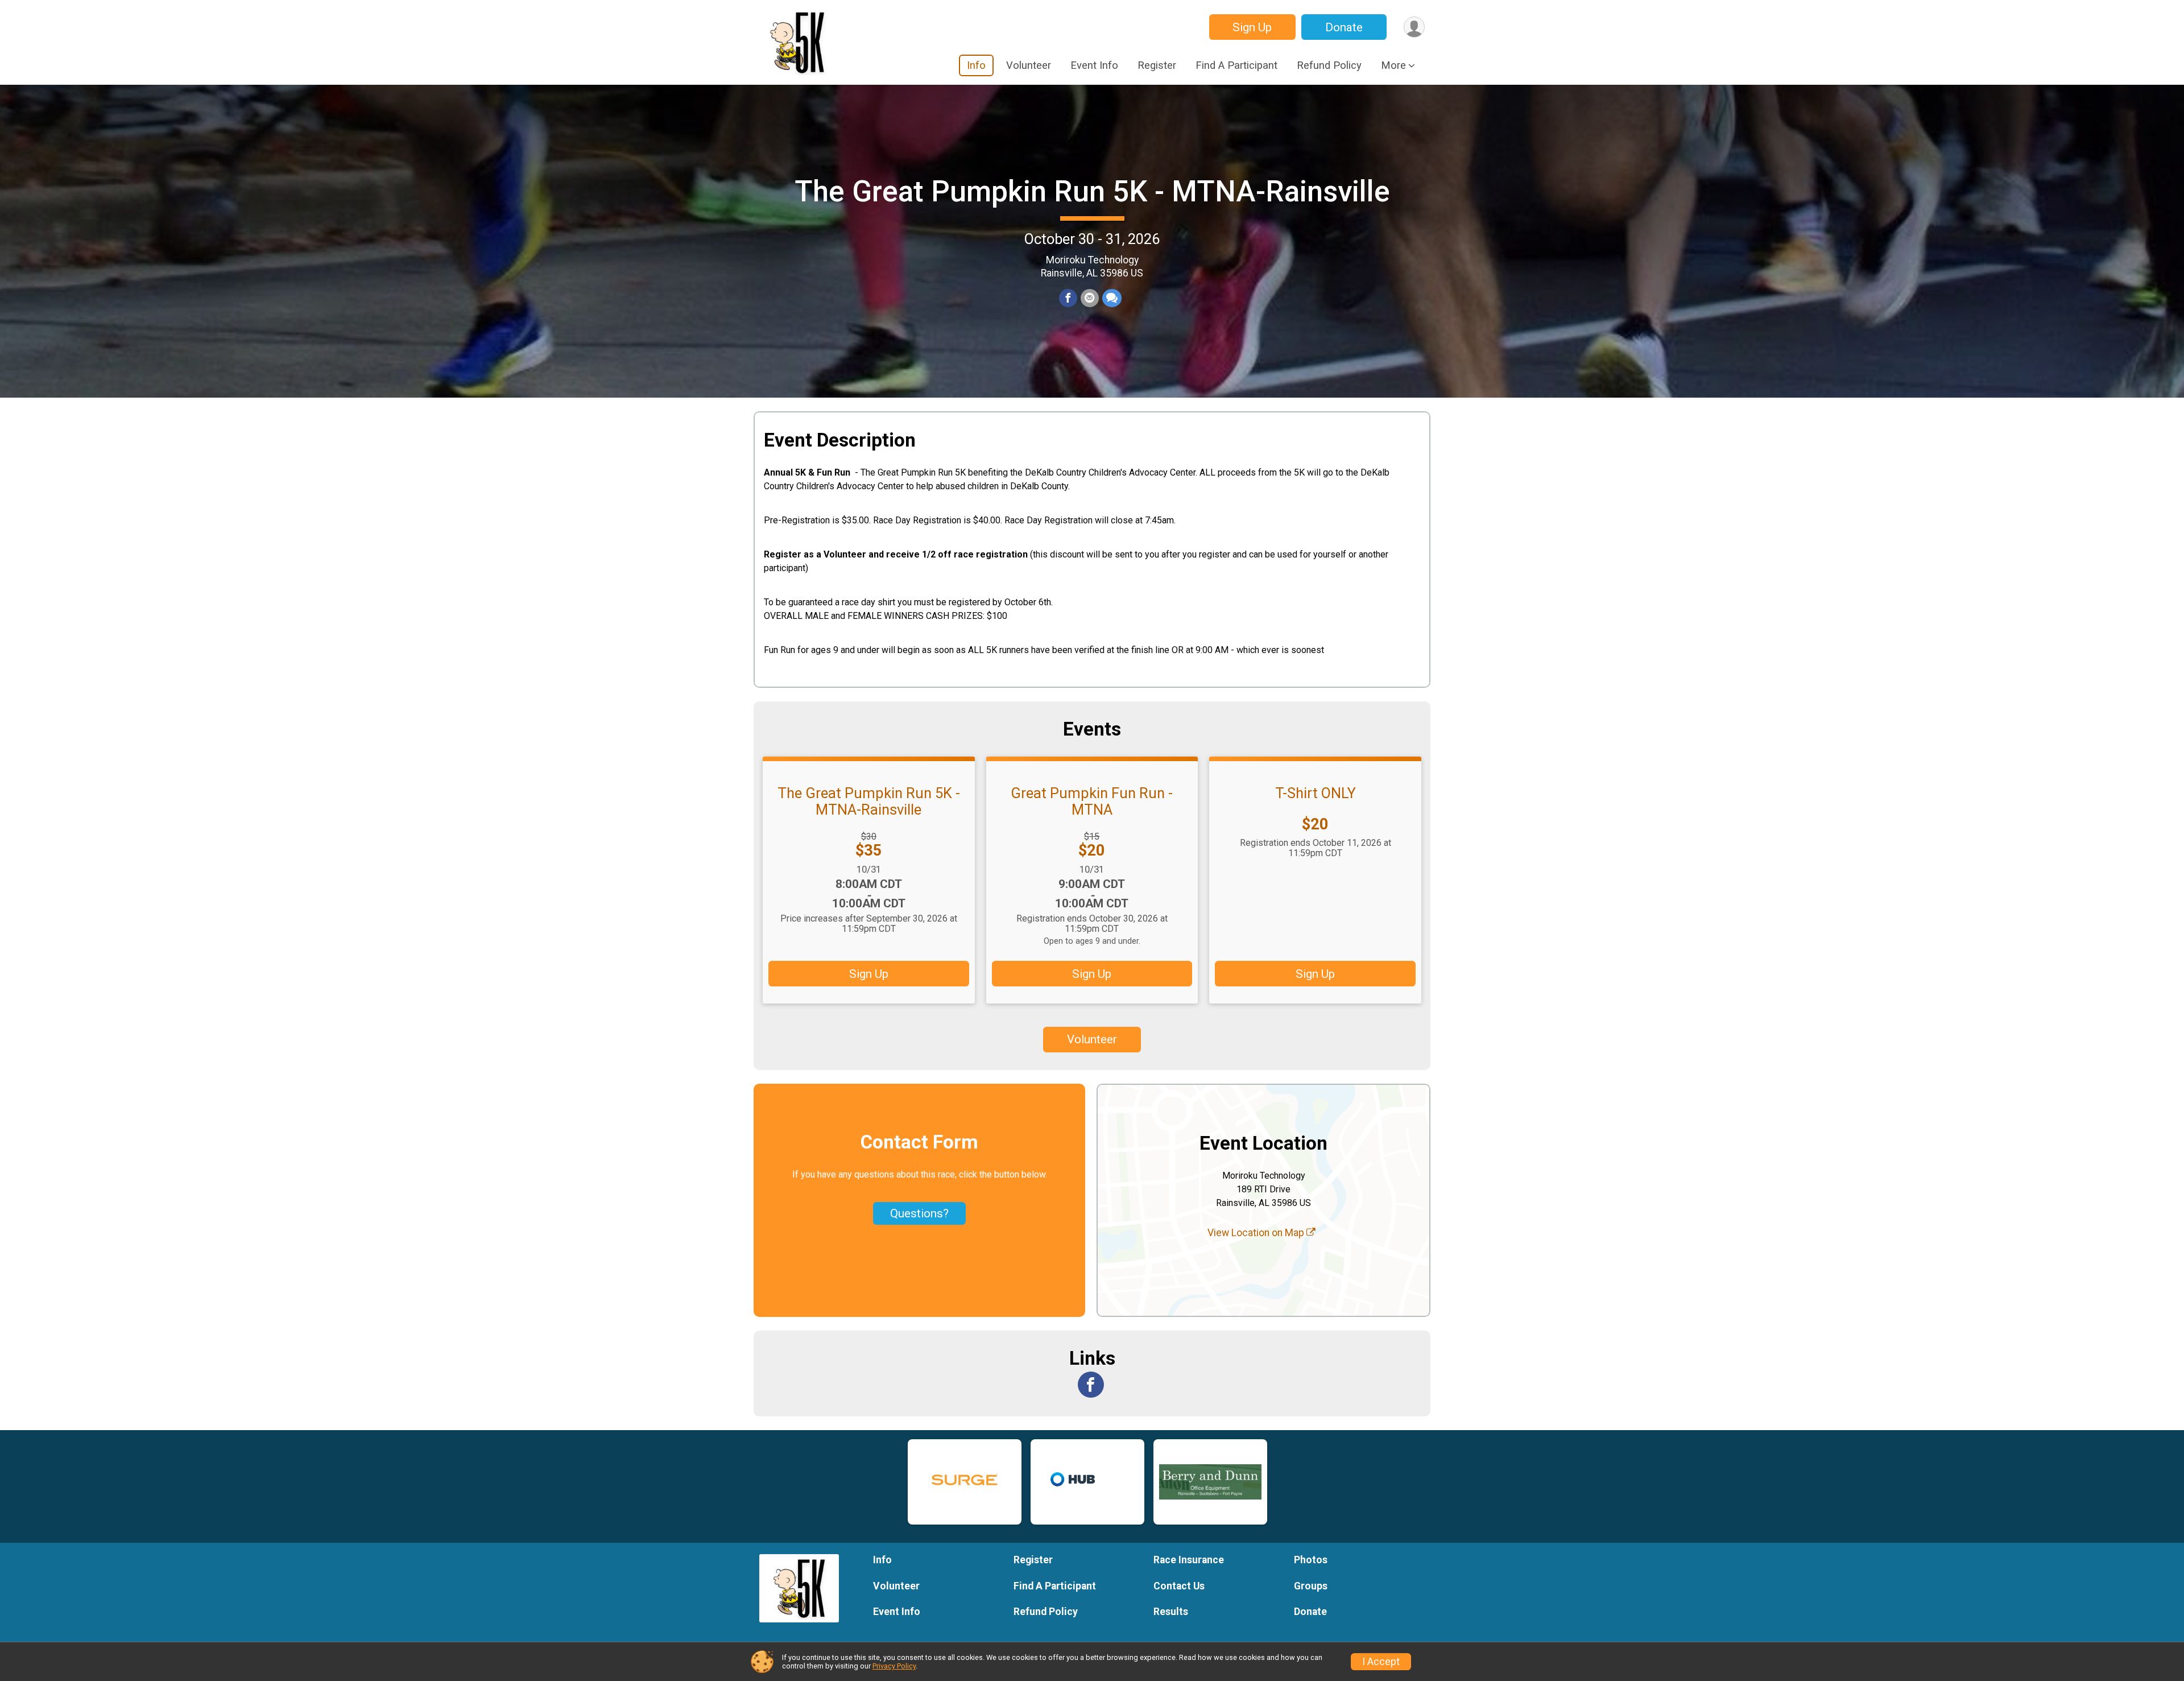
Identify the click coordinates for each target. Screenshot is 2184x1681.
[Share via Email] (1090, 298)
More (1393, 65)
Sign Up (1252, 27)
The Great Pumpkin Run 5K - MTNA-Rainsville (1092, 191)
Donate (1344, 27)
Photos (1311, 1560)
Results (1171, 1612)
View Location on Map (1257, 1233)
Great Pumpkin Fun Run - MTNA (1092, 801)
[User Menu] (1414, 27)
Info (976, 65)
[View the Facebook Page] (1091, 1385)
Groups (1311, 1586)
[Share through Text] (1112, 298)
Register (1157, 65)
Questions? (919, 1213)
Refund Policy (1329, 65)
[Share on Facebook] (1068, 298)
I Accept (1381, 1662)
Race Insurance (1189, 1560)
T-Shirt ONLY (1316, 793)
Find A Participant (1236, 65)
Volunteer (1029, 65)
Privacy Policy (894, 1666)
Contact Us (1179, 1586)
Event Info (1094, 65)
